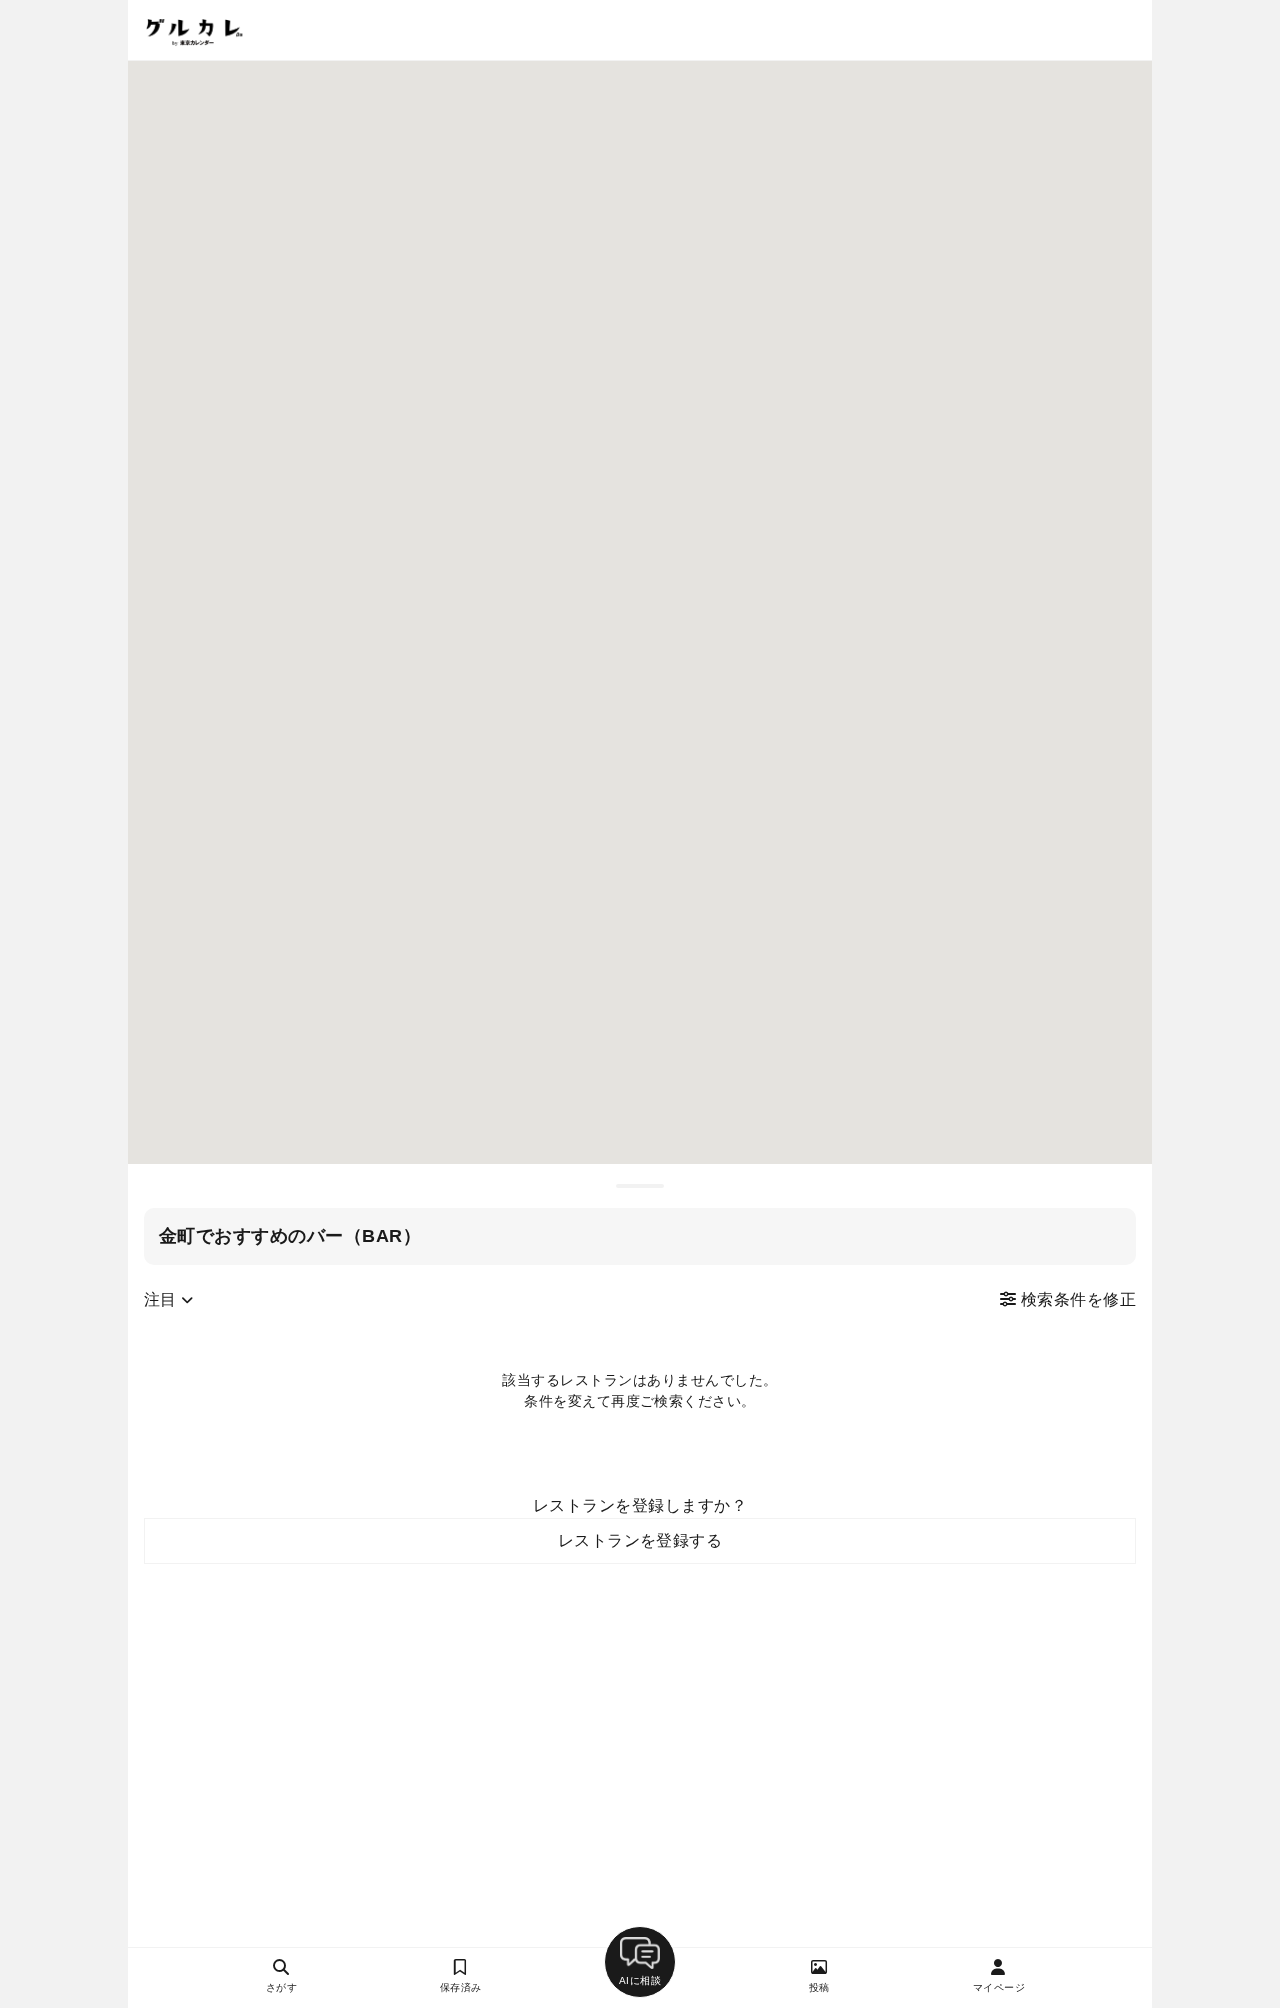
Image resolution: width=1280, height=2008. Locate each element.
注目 (162, 1299)
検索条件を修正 (1076, 1299)
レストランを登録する (640, 1540)
